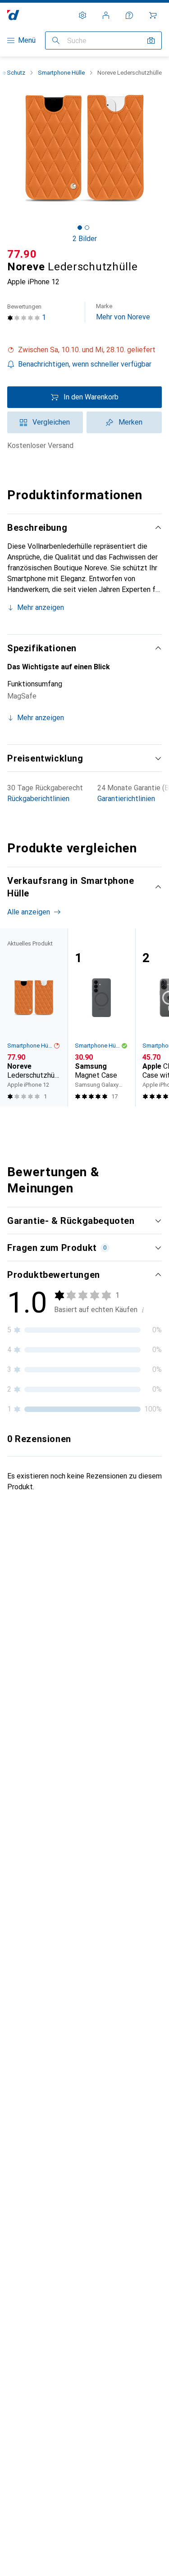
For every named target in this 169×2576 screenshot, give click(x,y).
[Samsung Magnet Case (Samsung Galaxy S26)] (101, 1017)
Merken (130, 422)
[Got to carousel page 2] (87, 228)
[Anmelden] (106, 15)
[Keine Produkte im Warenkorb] (153, 15)
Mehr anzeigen (41, 607)
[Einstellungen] (82, 15)
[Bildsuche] (151, 40)
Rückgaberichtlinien (38, 799)
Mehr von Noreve (123, 312)
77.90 (22, 254)
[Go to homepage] (13, 15)
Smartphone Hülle (61, 73)
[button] (84, 350)
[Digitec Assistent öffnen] (129, 15)
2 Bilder (85, 239)
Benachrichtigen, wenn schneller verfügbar (85, 364)
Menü (27, 40)
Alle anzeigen (29, 912)
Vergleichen (51, 422)
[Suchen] (56, 40)
